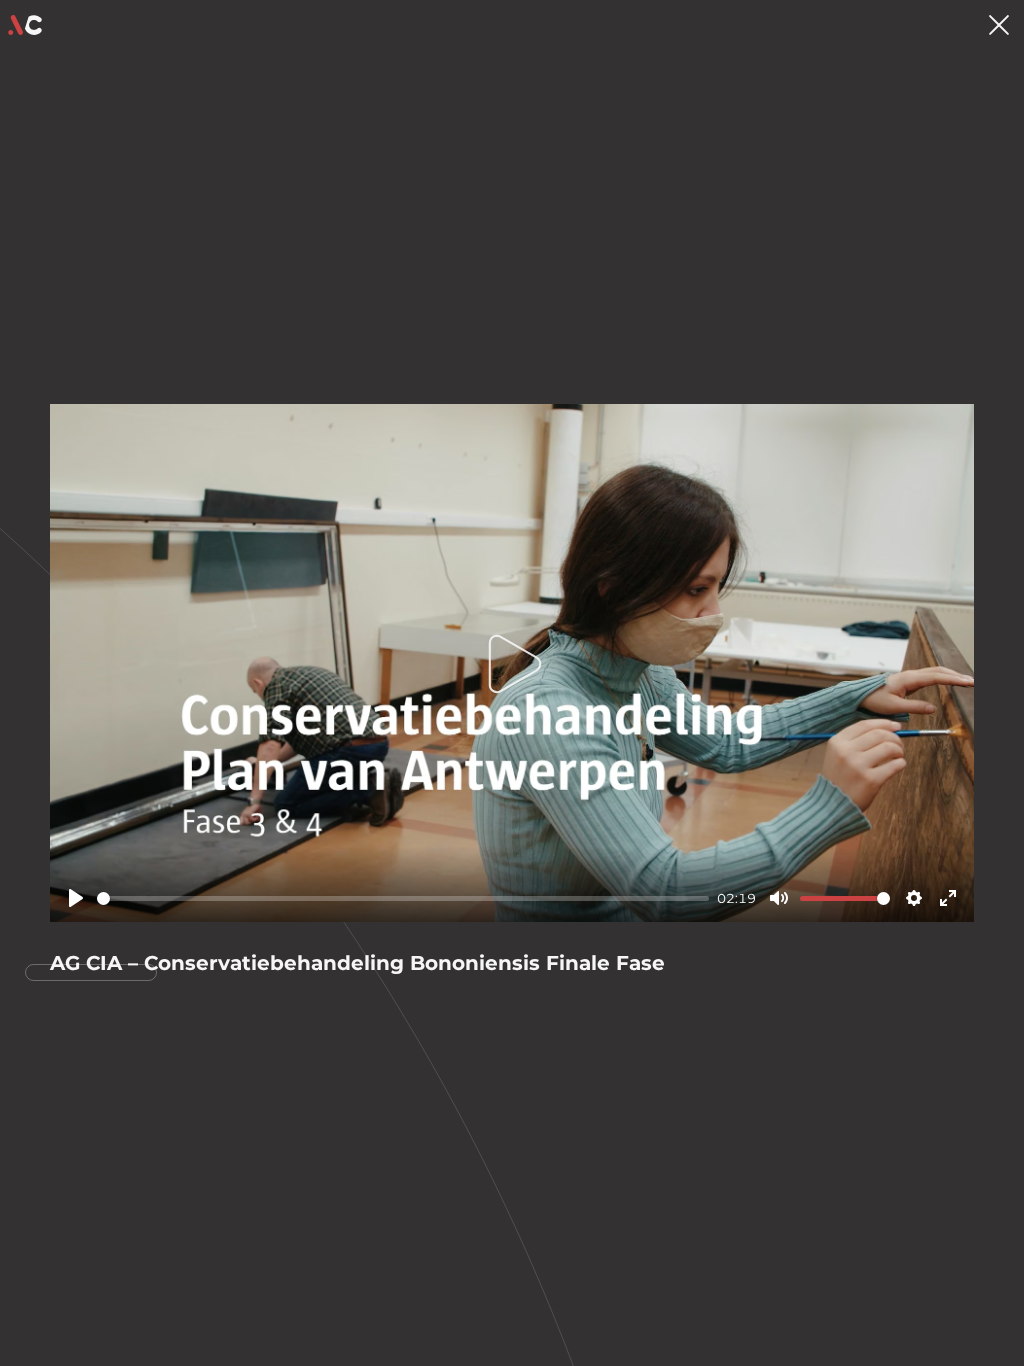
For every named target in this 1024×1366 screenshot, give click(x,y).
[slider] (403, 898)
